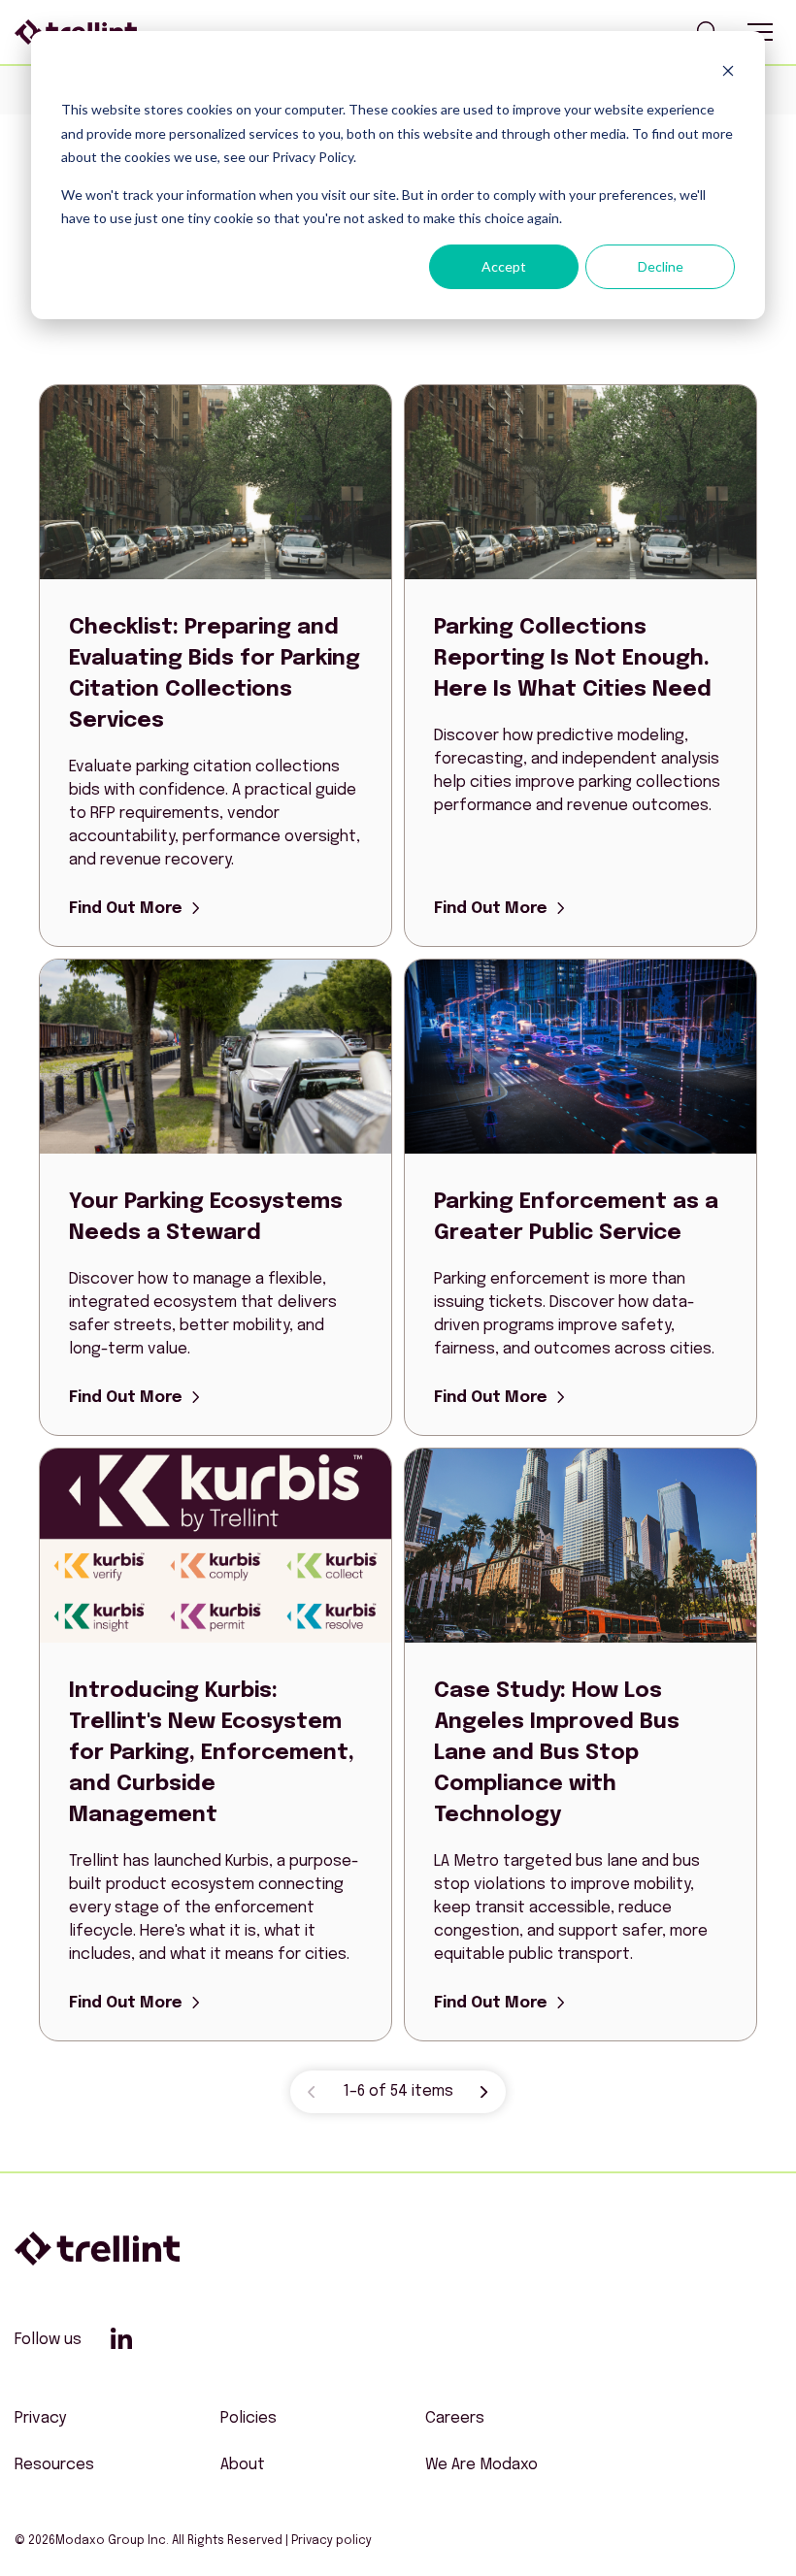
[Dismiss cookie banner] (728, 73)
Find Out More (126, 909)
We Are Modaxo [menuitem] (481, 2465)
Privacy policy (332, 2541)
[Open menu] (760, 32)
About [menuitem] (243, 2465)
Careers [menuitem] (455, 2418)
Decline (661, 266)
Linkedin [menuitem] (121, 2338)
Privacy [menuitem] (40, 2418)
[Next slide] (484, 2092)
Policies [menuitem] (249, 2418)
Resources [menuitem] (54, 2465)
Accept (504, 266)
